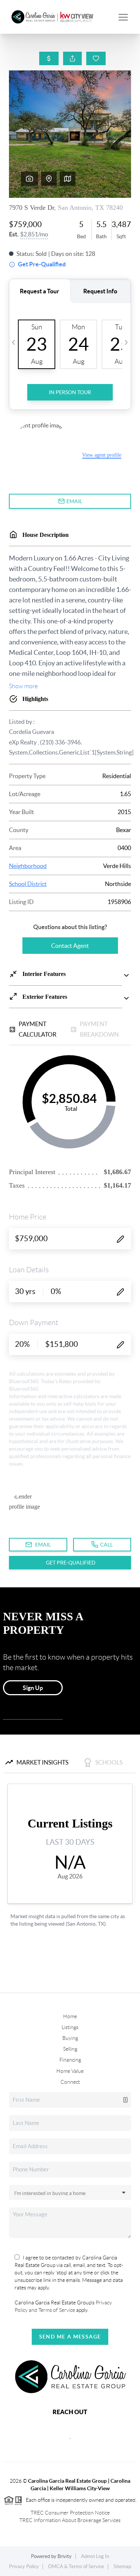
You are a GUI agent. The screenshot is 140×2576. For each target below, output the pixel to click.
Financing (70, 2060)
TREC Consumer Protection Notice (70, 2513)
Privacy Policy (24, 2566)
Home (70, 2016)
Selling (70, 2049)
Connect (70, 2082)
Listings (70, 2027)
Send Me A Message (70, 2337)
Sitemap (122, 2566)
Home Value (70, 2071)
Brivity (65, 2556)
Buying (70, 2038)
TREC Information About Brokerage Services (70, 2520)
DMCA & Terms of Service (76, 2566)
